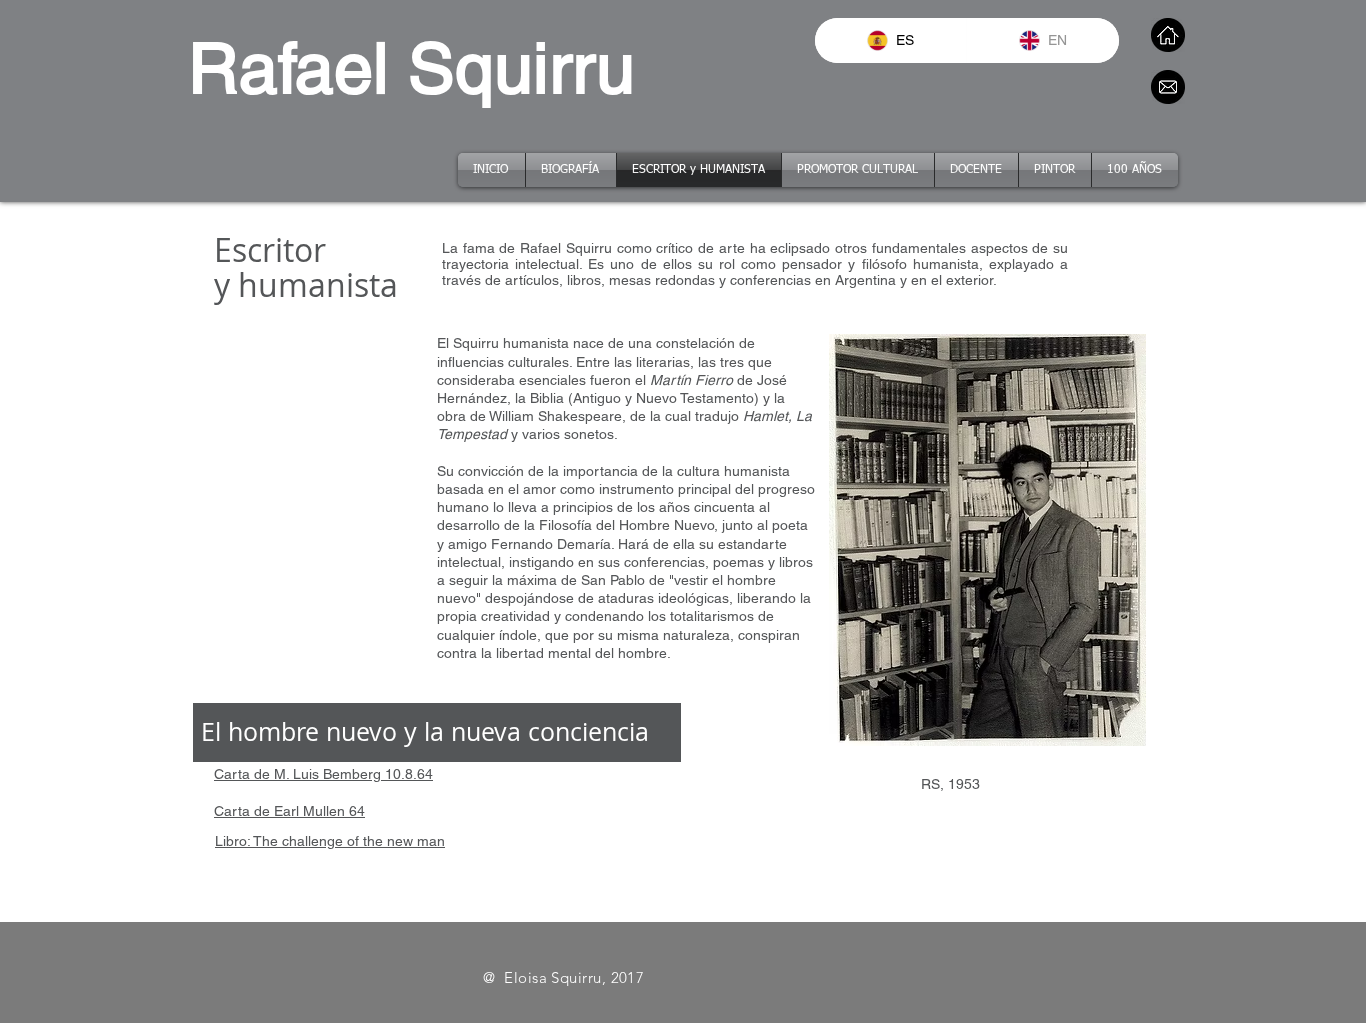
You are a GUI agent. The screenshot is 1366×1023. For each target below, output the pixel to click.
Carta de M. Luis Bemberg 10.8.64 (323, 774)
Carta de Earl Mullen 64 (289, 811)
